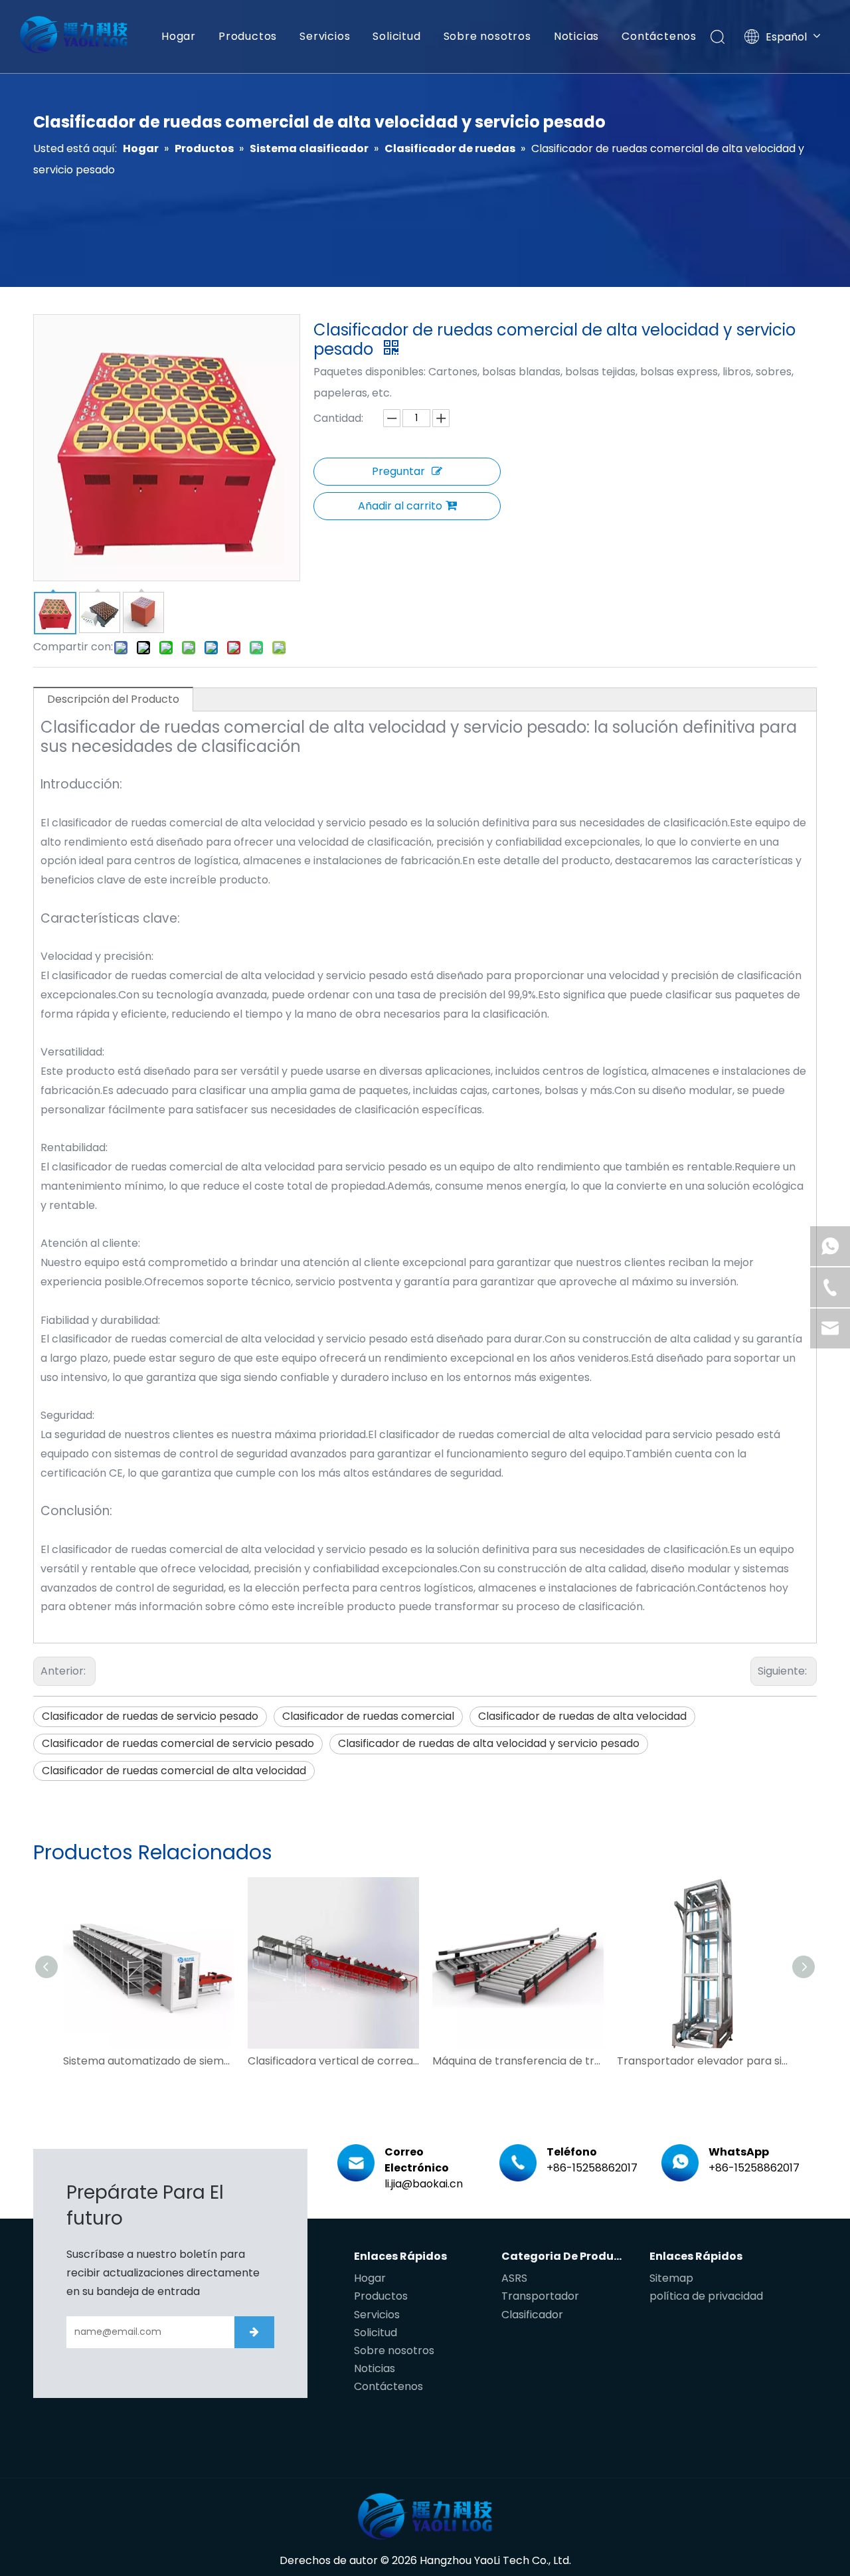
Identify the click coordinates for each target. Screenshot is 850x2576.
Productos (248, 36)
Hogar (179, 36)
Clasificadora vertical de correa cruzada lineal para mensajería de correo (333, 2061)
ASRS (514, 2278)
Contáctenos (659, 36)
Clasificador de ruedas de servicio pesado (150, 1716)
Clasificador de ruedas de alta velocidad (582, 1716)
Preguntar (398, 471)
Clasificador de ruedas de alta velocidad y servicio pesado (489, 1743)
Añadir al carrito (400, 506)
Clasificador (532, 2315)
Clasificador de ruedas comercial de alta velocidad (174, 1771)
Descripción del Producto (113, 699)
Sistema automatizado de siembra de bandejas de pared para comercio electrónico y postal (149, 2061)
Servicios (325, 36)
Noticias (576, 36)
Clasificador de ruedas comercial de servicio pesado (178, 1743)
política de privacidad (706, 2296)
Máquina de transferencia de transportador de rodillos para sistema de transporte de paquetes (518, 2061)
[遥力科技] (425, 2516)
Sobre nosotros (487, 36)
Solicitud (396, 36)
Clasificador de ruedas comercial (368, 1716)
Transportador (540, 2296)
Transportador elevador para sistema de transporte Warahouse (703, 2061)
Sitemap (671, 2278)
